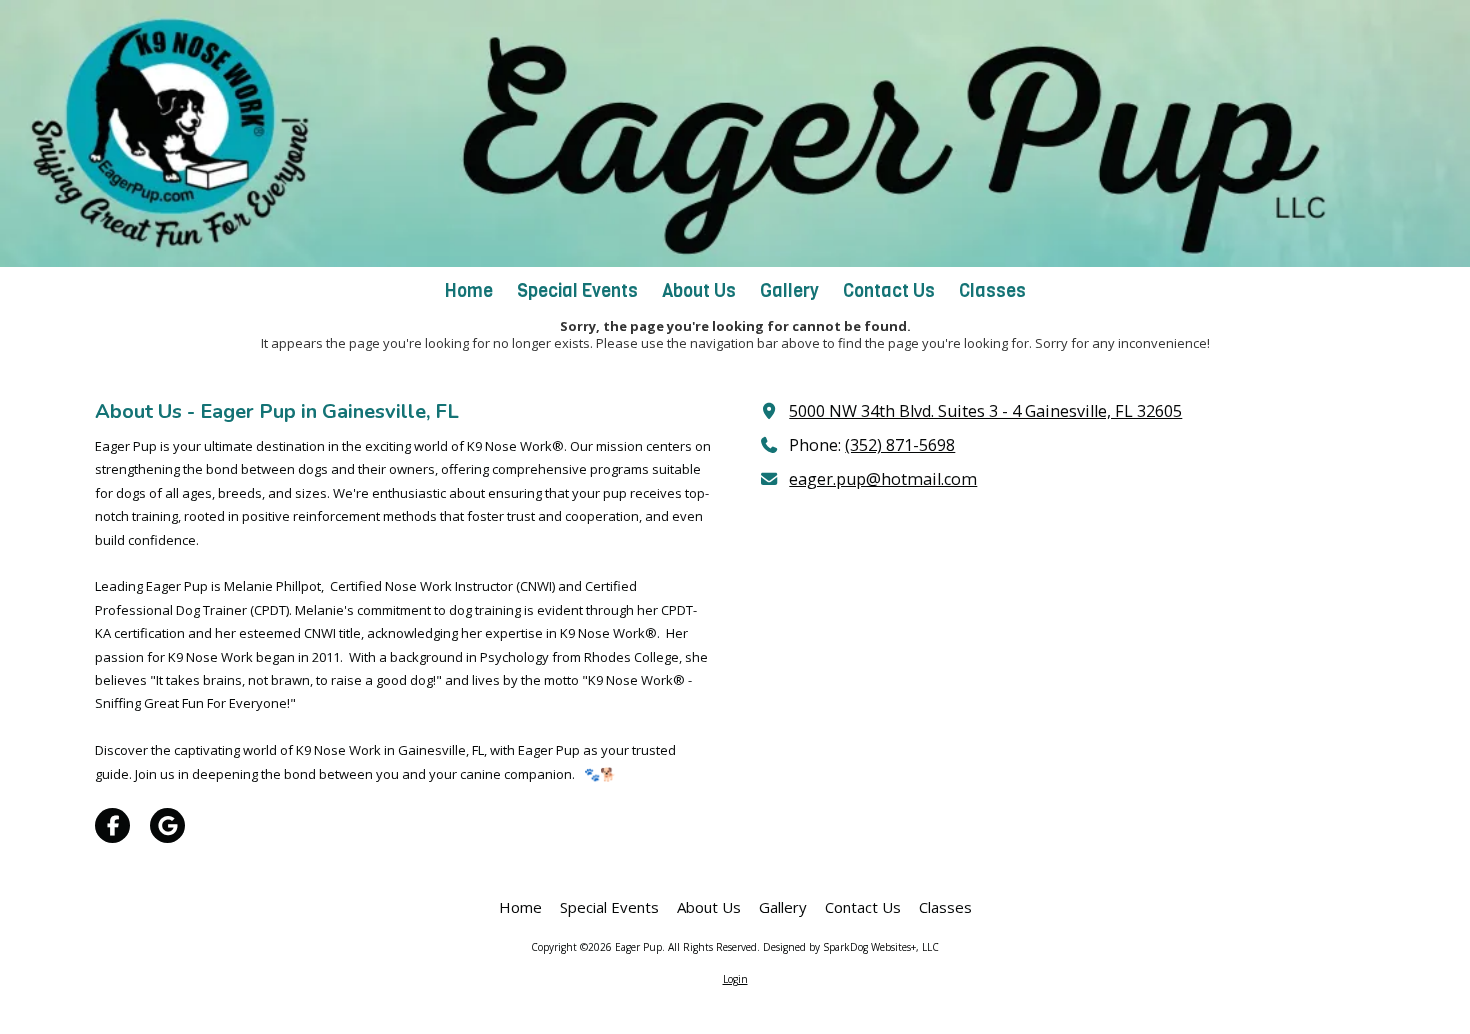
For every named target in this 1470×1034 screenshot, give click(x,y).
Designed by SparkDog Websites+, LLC (851, 947)
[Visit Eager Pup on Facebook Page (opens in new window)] (112, 825)
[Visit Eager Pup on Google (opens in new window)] (167, 825)
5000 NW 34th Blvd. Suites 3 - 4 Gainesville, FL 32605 (985, 411)
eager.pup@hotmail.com (883, 479)
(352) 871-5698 (900, 445)
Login (735, 979)
